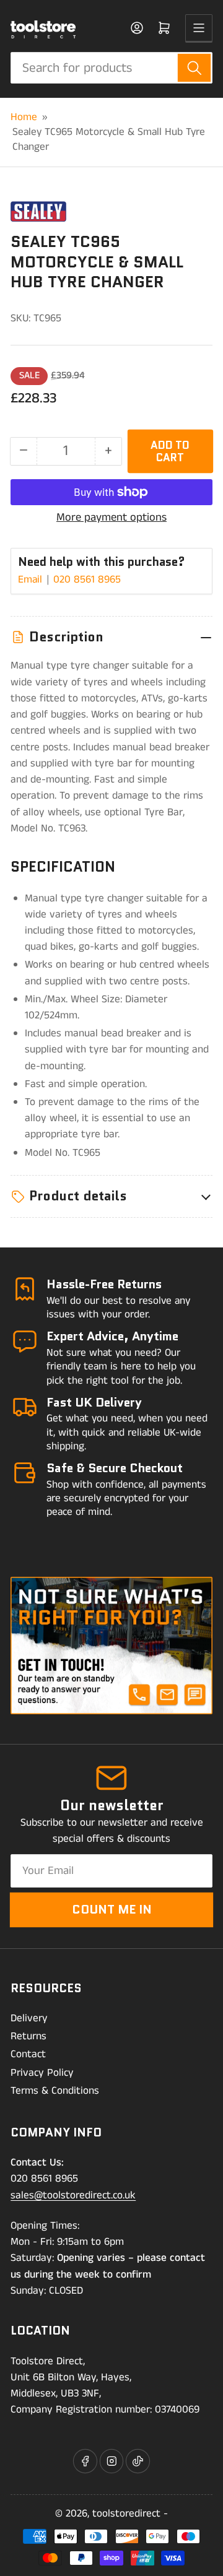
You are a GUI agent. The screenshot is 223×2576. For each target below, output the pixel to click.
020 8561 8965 (87, 579)
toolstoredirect (126, 2513)
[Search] (194, 68)
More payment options (111, 518)
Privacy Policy (42, 2073)
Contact (28, 2054)
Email (32, 579)
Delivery (29, 2018)
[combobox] (111, 68)
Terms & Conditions (55, 2091)
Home (24, 117)
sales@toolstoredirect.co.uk (73, 2195)
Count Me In (112, 1909)
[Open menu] (199, 28)
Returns (28, 2036)
